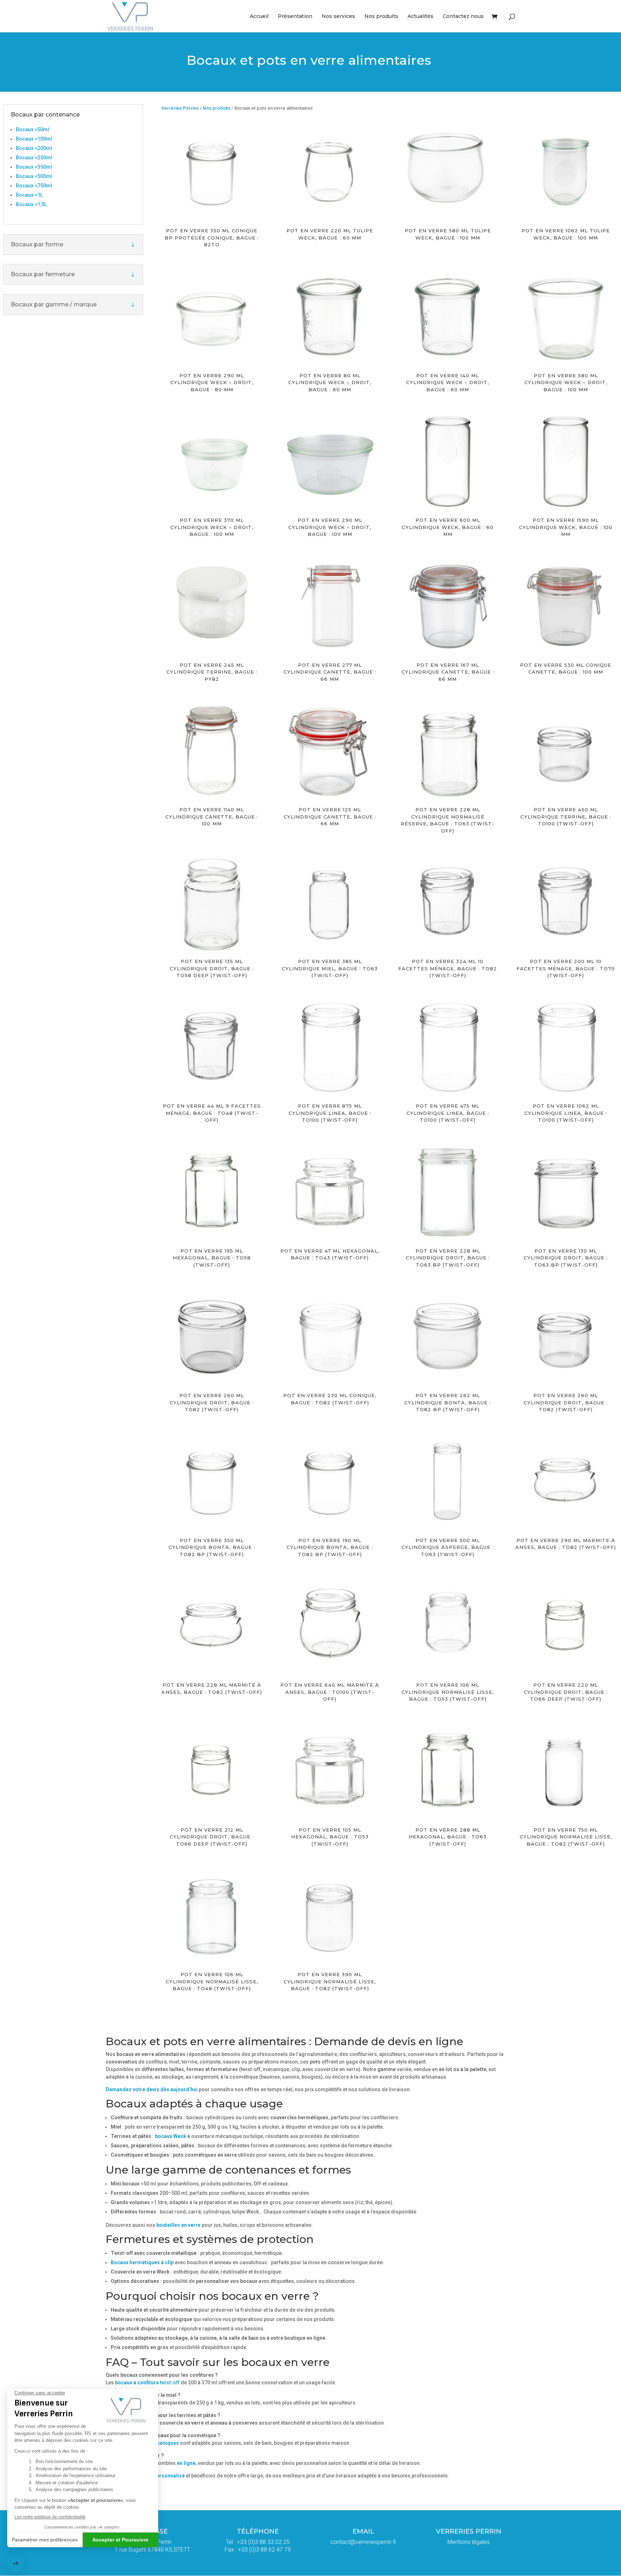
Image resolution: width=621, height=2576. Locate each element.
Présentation (295, 17)
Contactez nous (463, 17)
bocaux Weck (171, 2136)
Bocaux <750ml (34, 186)
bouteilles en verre (178, 2225)
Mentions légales (469, 2542)
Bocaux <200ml (34, 148)
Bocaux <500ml (34, 176)
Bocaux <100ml (34, 139)
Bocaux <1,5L (31, 204)
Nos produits (381, 17)
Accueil (259, 17)
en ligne (186, 2463)
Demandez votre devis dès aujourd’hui (152, 2089)
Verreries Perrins (180, 108)
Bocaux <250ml (34, 158)
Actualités (420, 17)
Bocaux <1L (29, 195)
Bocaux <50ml (33, 129)
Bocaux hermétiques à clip (142, 2262)
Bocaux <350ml (34, 167)
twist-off (147, 2383)
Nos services (338, 17)
